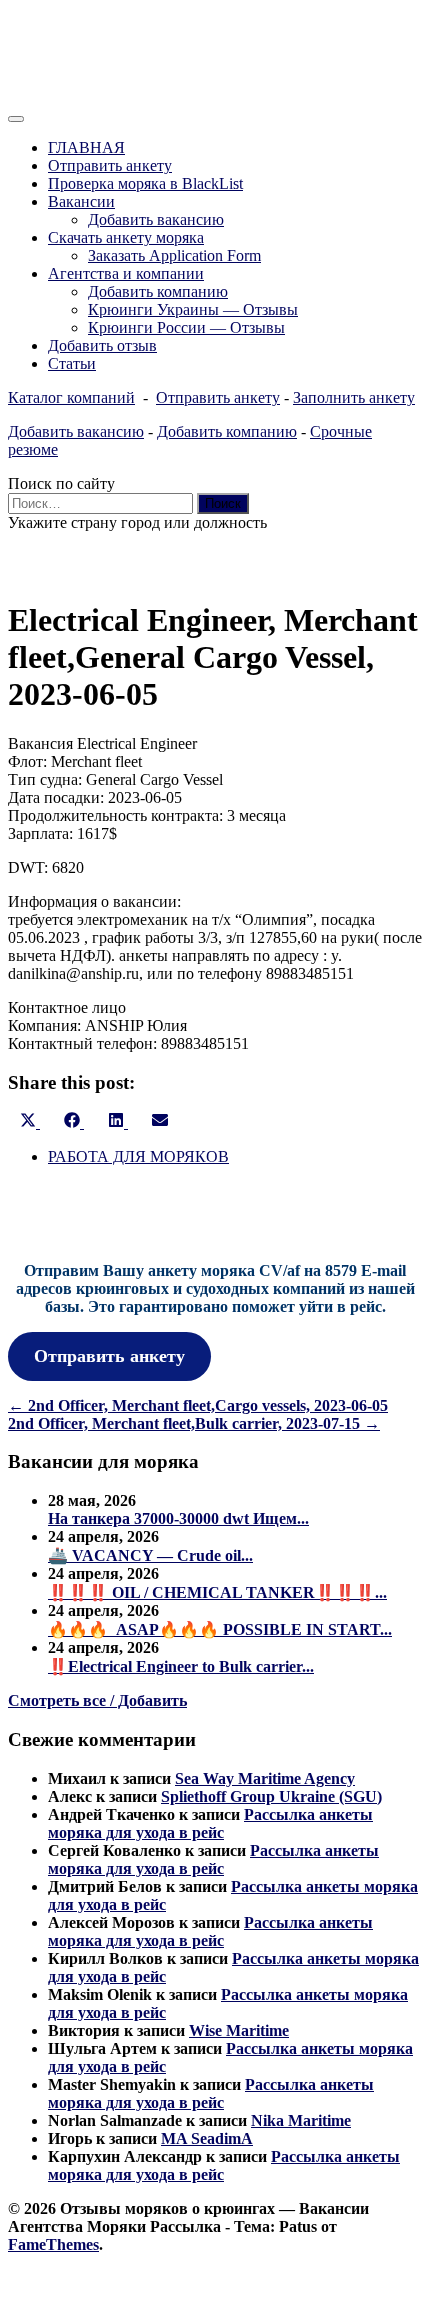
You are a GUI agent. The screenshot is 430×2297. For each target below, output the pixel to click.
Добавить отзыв (102, 345)
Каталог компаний (71, 397)
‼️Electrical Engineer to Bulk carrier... (181, 1666)
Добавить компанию (158, 291)
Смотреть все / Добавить (97, 1700)
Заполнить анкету (354, 397)
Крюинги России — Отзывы (186, 327)
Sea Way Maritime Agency (265, 1778)
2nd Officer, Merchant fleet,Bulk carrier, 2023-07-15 (194, 1423)
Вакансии (81, 201)
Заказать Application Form (174, 255)
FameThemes (53, 2244)
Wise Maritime (239, 2030)
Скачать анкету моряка (126, 237)
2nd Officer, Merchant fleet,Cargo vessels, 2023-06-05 (198, 1405)
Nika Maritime (301, 2120)
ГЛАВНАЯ (86, 147)
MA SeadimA (207, 2138)
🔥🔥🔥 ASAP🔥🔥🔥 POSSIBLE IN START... (220, 1629)
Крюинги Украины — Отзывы (193, 309)
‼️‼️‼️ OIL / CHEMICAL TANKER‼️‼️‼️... (217, 1592)
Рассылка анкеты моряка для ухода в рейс (210, 1823)
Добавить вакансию (156, 219)
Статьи (72, 363)
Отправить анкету (110, 165)
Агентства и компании (126, 273)
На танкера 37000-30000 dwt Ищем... (178, 1518)
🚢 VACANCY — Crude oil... (150, 1555)
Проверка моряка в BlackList (145, 183)
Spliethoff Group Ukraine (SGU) (271, 1796)
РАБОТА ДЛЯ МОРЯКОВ (138, 1156)
